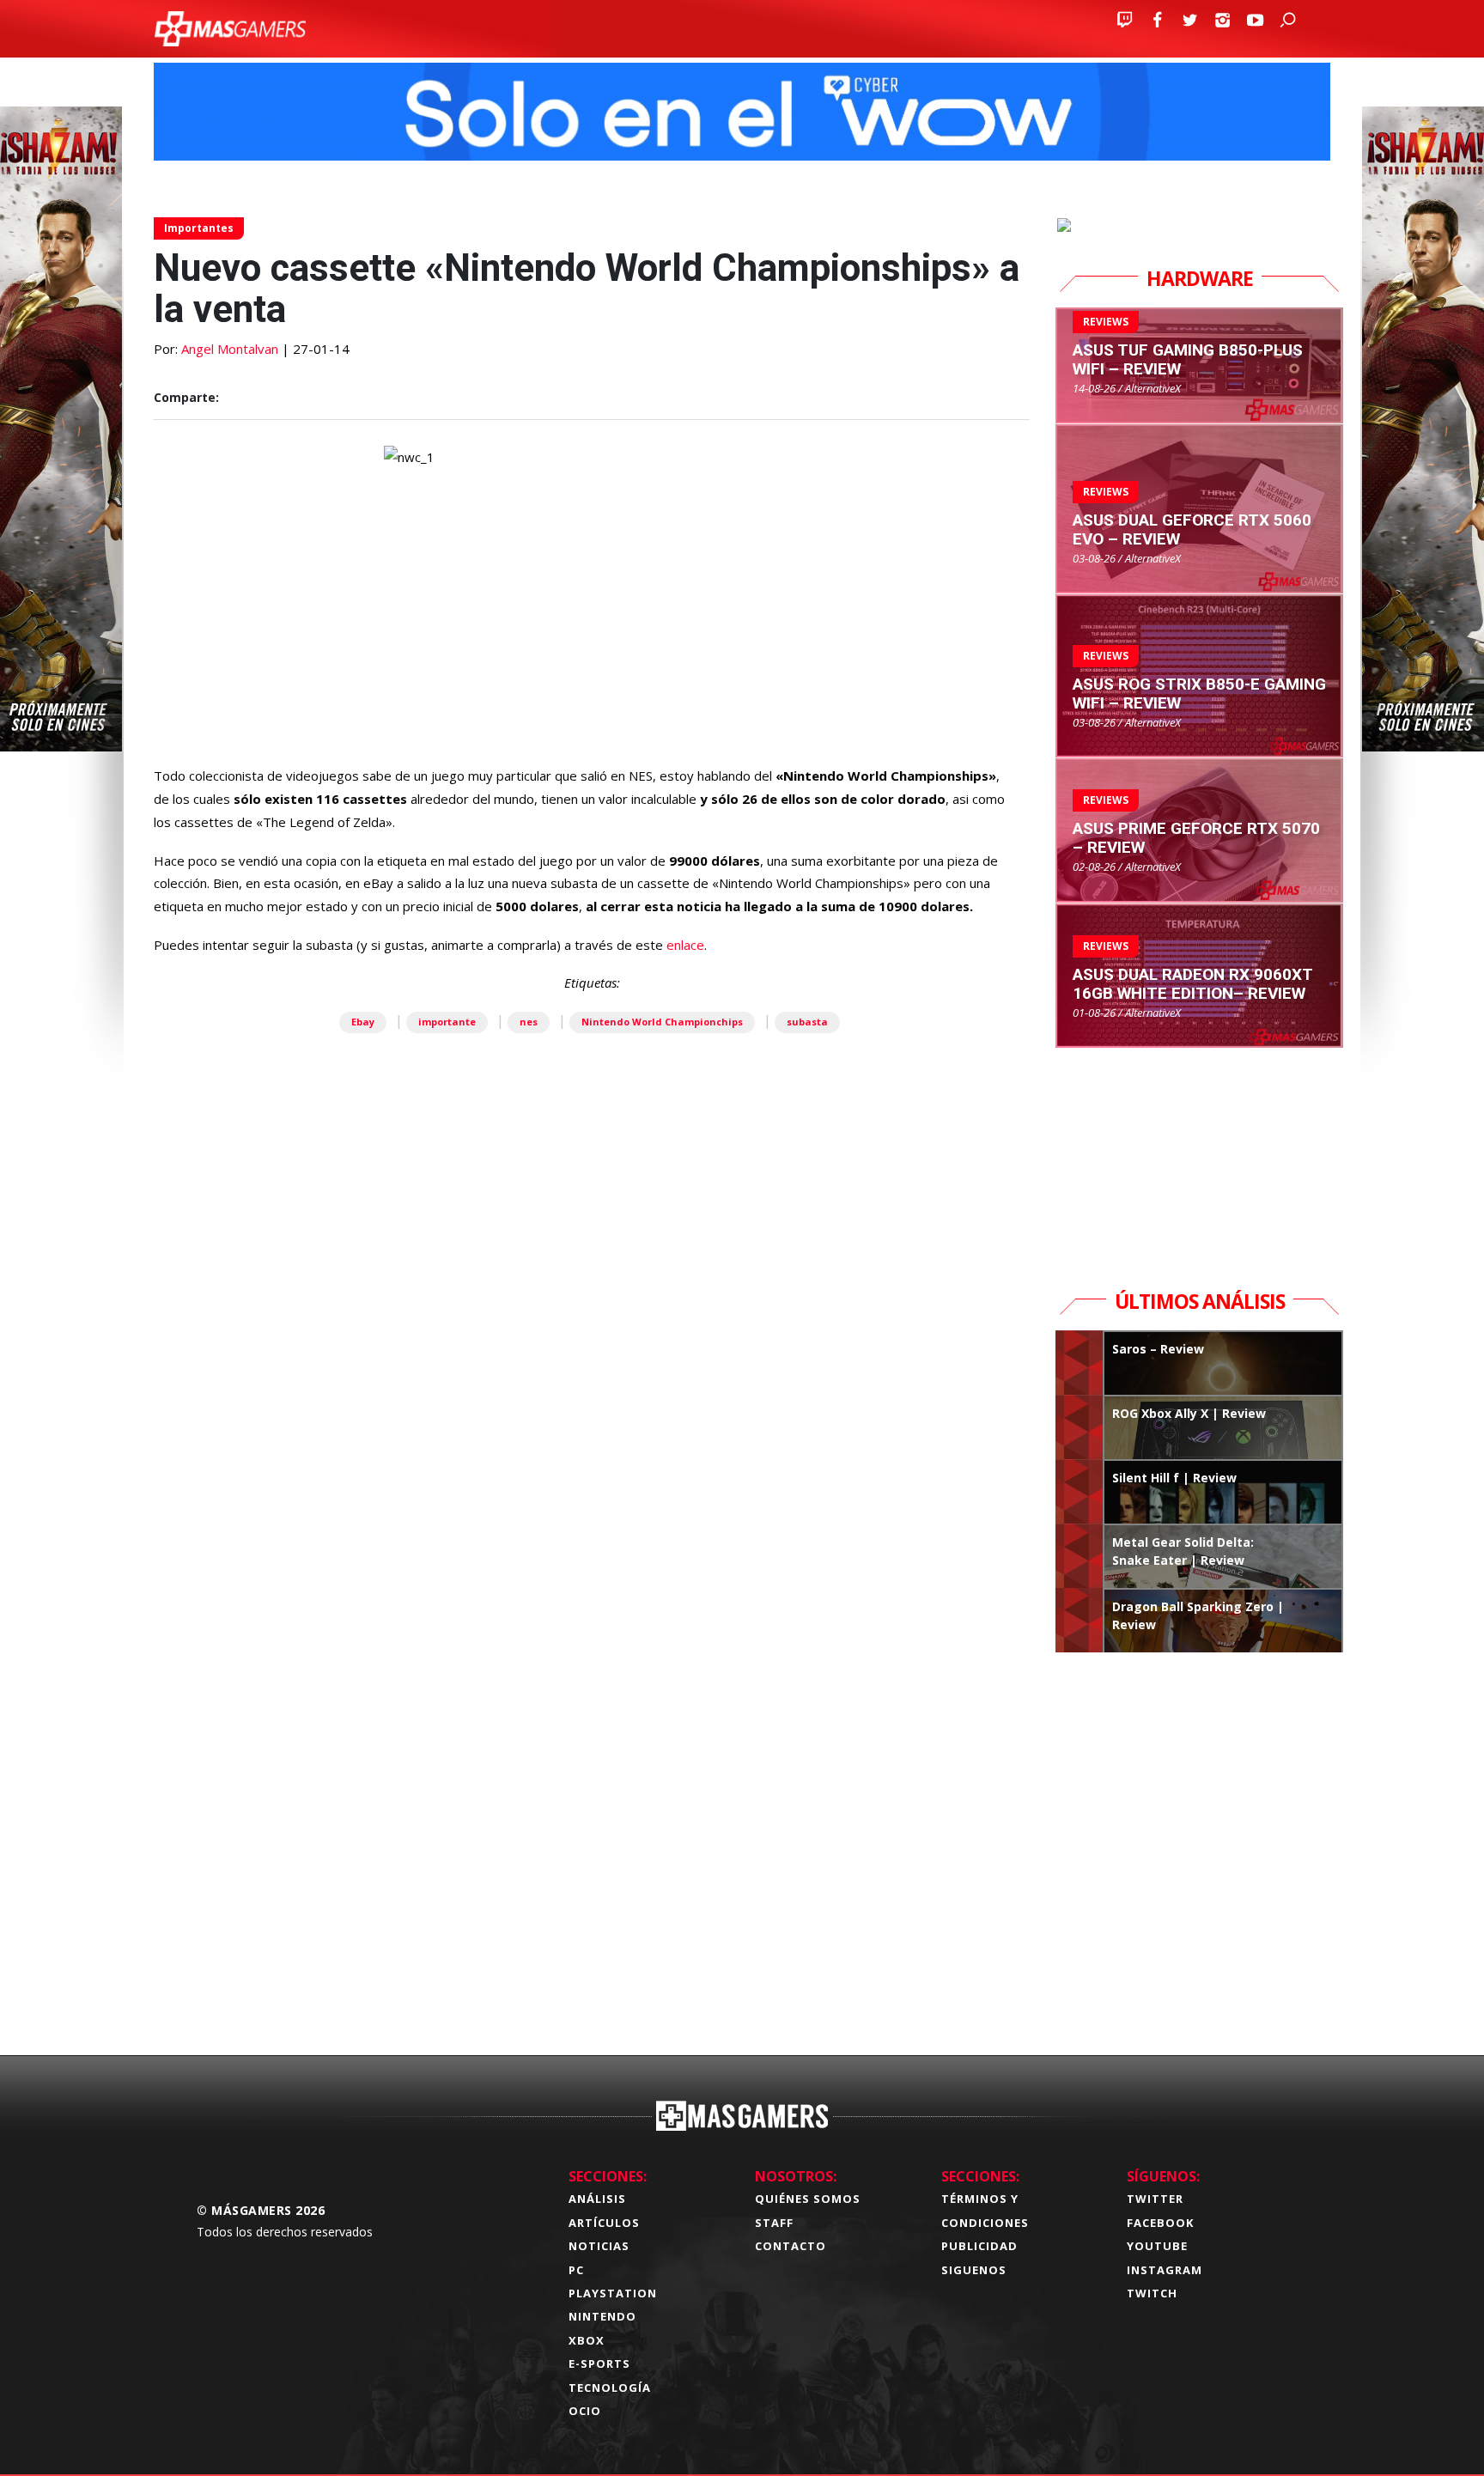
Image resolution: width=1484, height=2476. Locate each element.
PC (576, 2270)
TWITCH (1152, 2293)
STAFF (774, 2223)
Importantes (199, 228)
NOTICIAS (599, 2246)
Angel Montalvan (230, 349)
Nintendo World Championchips (662, 1022)
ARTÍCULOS (604, 2223)
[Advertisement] (592, 1773)
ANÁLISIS (597, 2199)
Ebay (363, 1022)
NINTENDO (602, 2316)
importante (447, 1022)
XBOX (587, 2340)
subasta (807, 1022)
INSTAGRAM (1165, 2270)
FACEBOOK (1160, 2223)
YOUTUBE (1157, 2246)
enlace (685, 945)
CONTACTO (791, 2246)
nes (529, 1022)
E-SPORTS (599, 2363)
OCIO (585, 2411)
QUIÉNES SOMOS (808, 2199)
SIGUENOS (974, 2270)
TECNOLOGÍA (610, 2388)
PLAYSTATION (613, 2293)
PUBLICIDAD (979, 2246)
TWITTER (1155, 2199)
